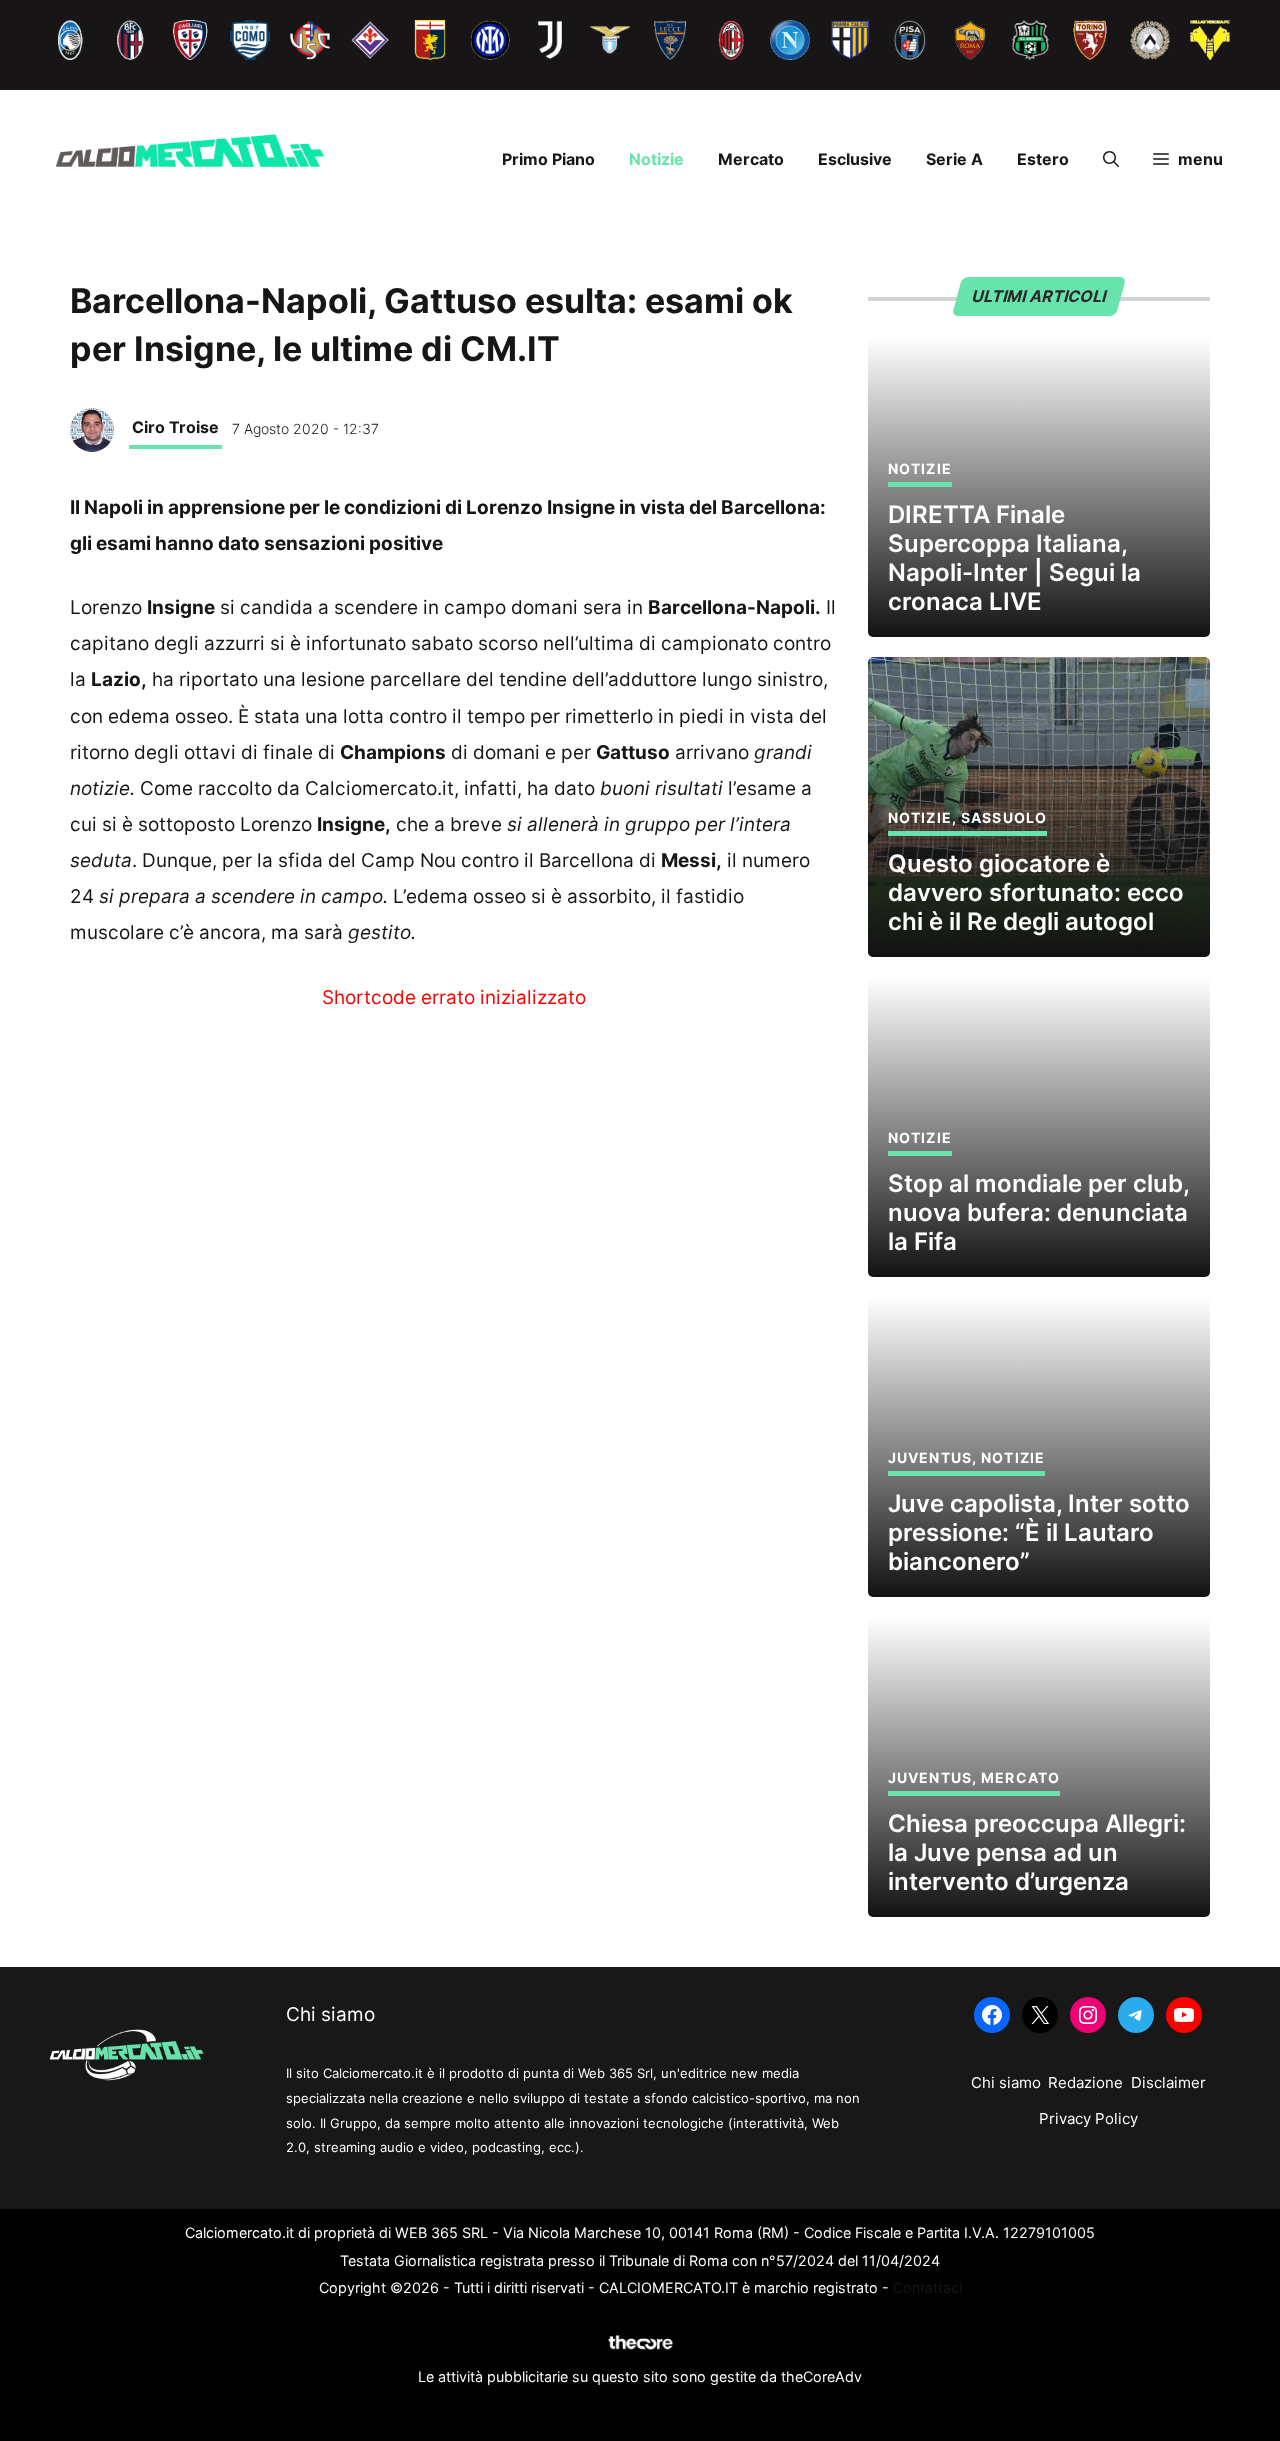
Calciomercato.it (379, 788)
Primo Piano (548, 159)
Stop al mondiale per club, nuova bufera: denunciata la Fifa (1038, 1212)
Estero (1043, 159)
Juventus (930, 1457)
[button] (1111, 159)
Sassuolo (1004, 817)
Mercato (751, 159)
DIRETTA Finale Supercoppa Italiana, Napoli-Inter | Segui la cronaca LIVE (1014, 557)
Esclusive (855, 159)
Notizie (656, 159)
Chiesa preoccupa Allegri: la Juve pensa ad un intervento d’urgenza (1037, 1852)
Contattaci (927, 2287)
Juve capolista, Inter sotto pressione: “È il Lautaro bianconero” (1039, 1532)
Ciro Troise (175, 427)
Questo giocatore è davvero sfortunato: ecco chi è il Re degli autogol (1036, 892)
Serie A (954, 159)
